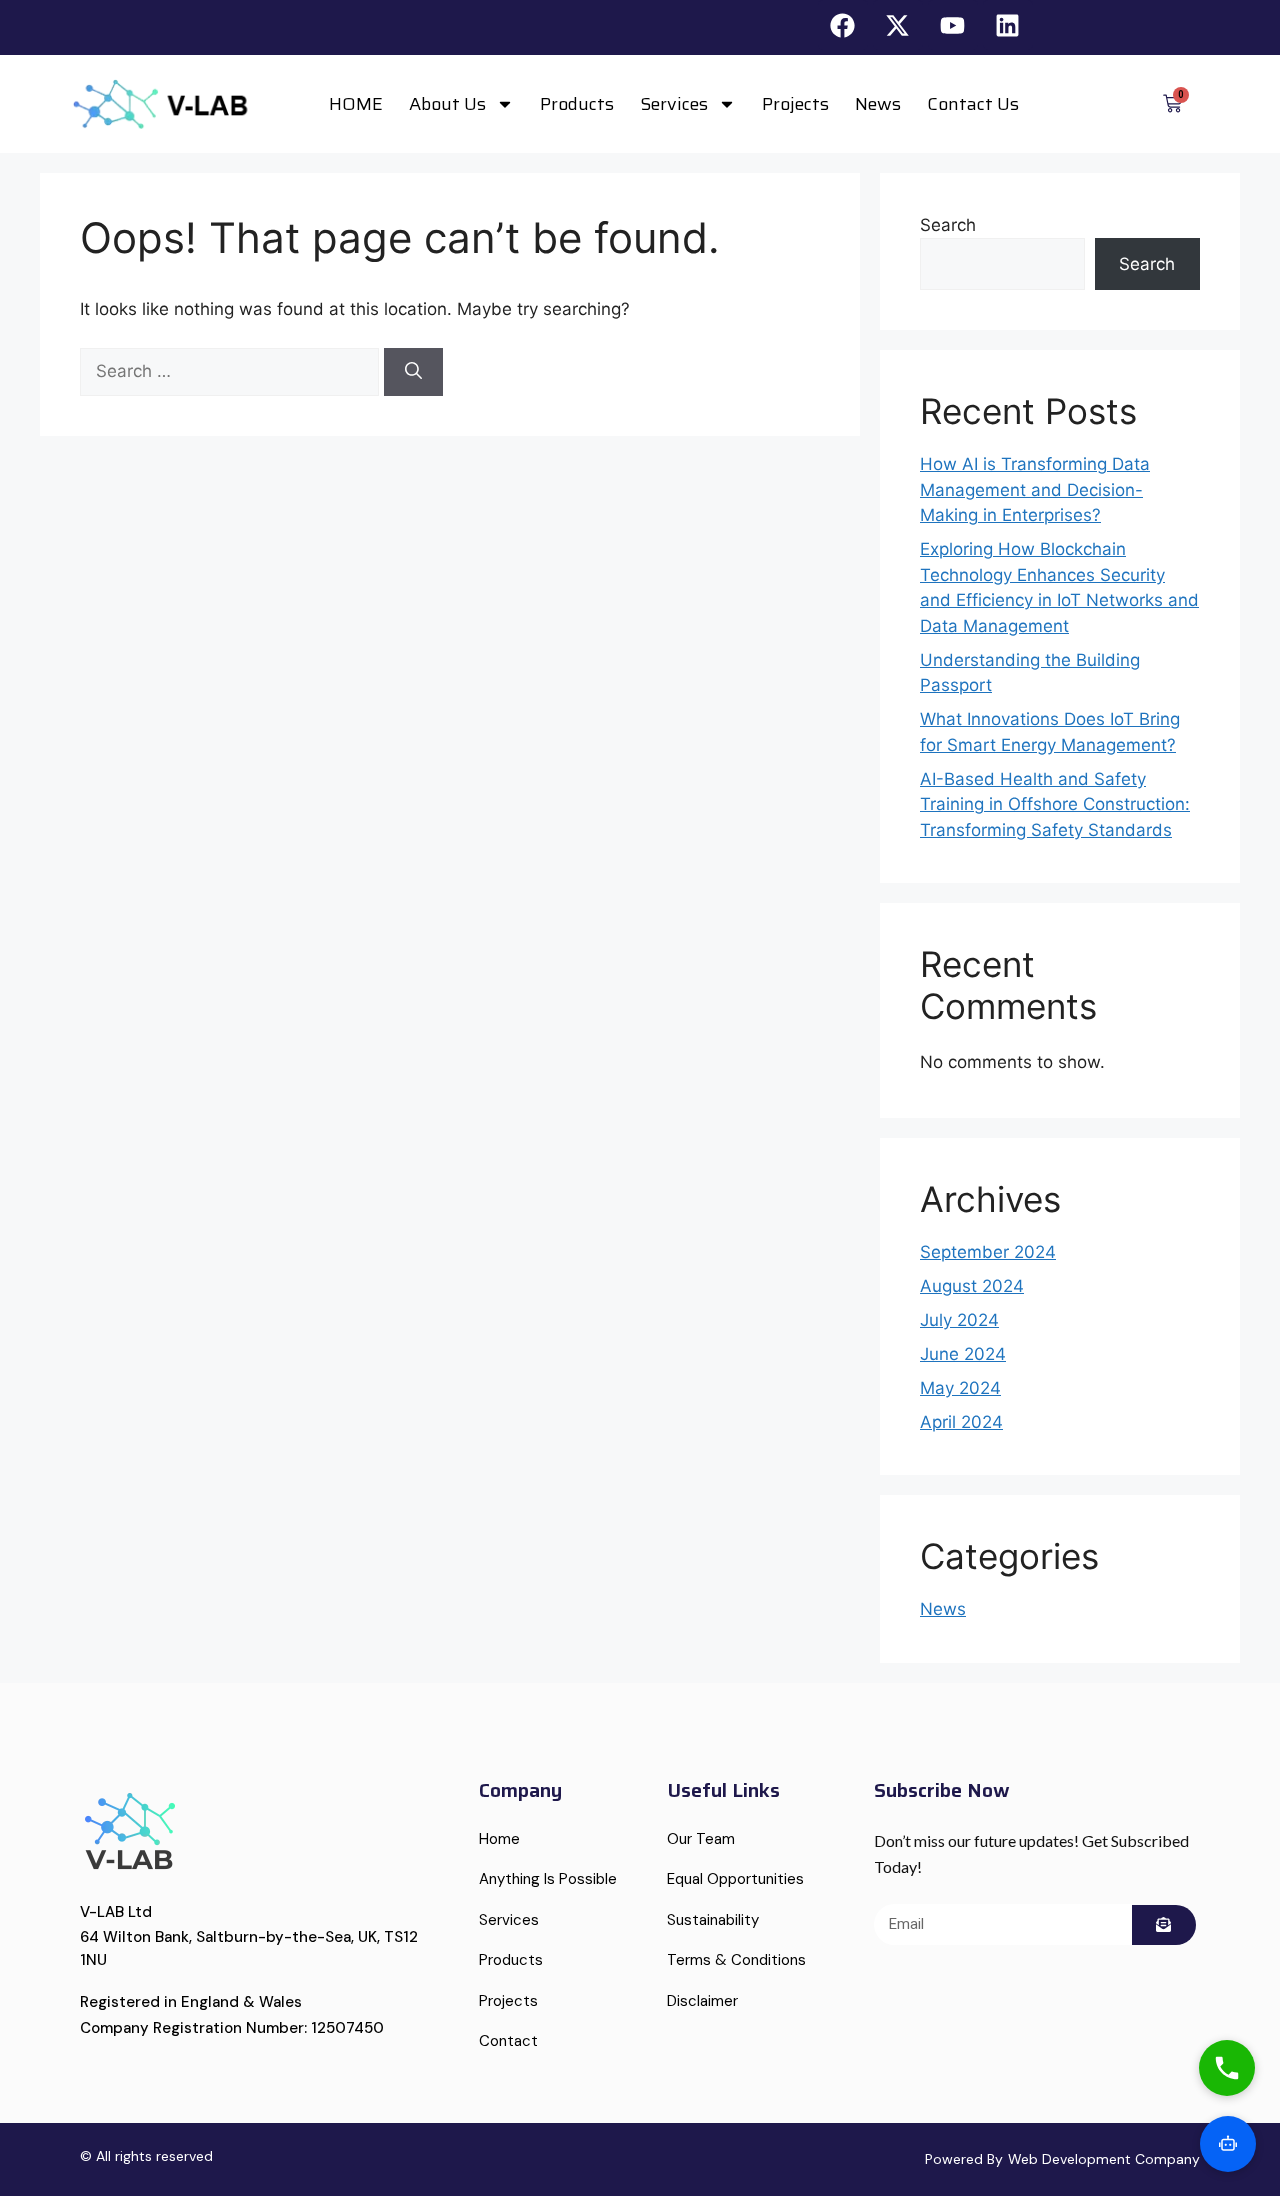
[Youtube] (953, 25)
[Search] (413, 372)
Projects (795, 104)
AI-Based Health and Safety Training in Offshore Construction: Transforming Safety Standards (1055, 804)
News (878, 104)
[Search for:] (232, 371)
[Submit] (1164, 1925)
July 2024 (959, 1320)
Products (577, 104)
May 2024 (960, 1388)
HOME (356, 104)
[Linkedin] (1008, 25)
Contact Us (973, 104)
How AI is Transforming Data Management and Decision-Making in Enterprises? (1035, 489)
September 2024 (988, 1252)
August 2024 (972, 1286)
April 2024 (961, 1422)
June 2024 (963, 1354)
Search (948, 225)
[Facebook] (843, 25)
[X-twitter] (898, 25)
